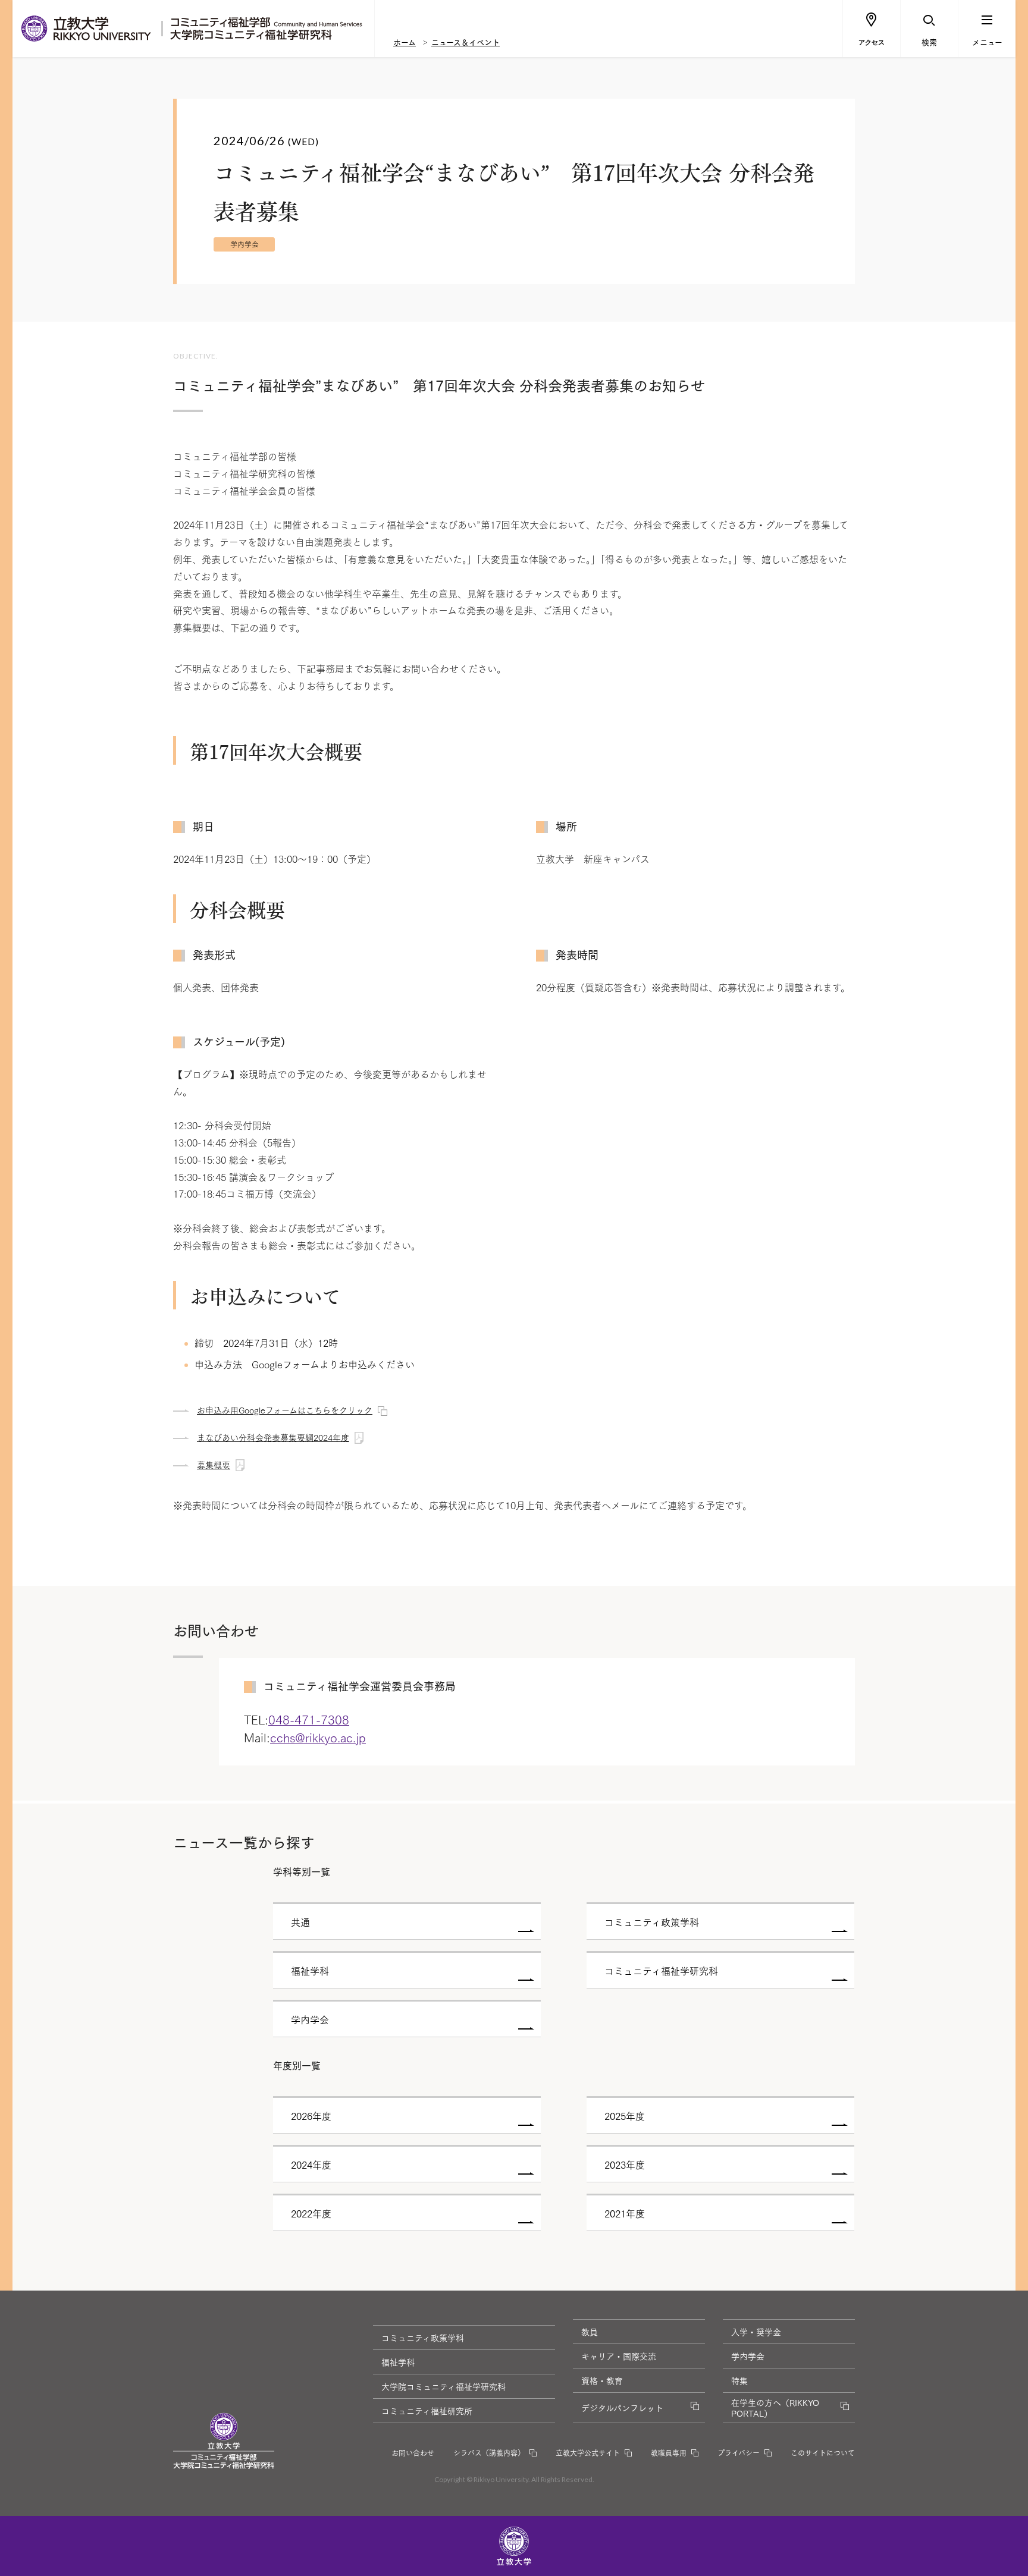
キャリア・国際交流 (619, 2356)
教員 (590, 2332)
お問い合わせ (413, 2453)
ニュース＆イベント (466, 42)
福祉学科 (398, 2362)
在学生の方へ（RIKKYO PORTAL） (775, 2408)
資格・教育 (602, 2380)
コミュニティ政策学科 (423, 2338)
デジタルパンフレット (622, 2408)
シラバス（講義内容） (489, 2453)
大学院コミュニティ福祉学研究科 (444, 2386)
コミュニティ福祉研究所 (427, 2411)
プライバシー (739, 2453)
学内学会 (748, 2356)
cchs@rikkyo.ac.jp (318, 1737)
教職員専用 (669, 2453)
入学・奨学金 (756, 2332)
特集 (739, 2380)
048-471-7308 (309, 1719)
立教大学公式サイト (588, 2453)
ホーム (405, 42)
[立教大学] (87, 29)
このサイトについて (823, 2453)
